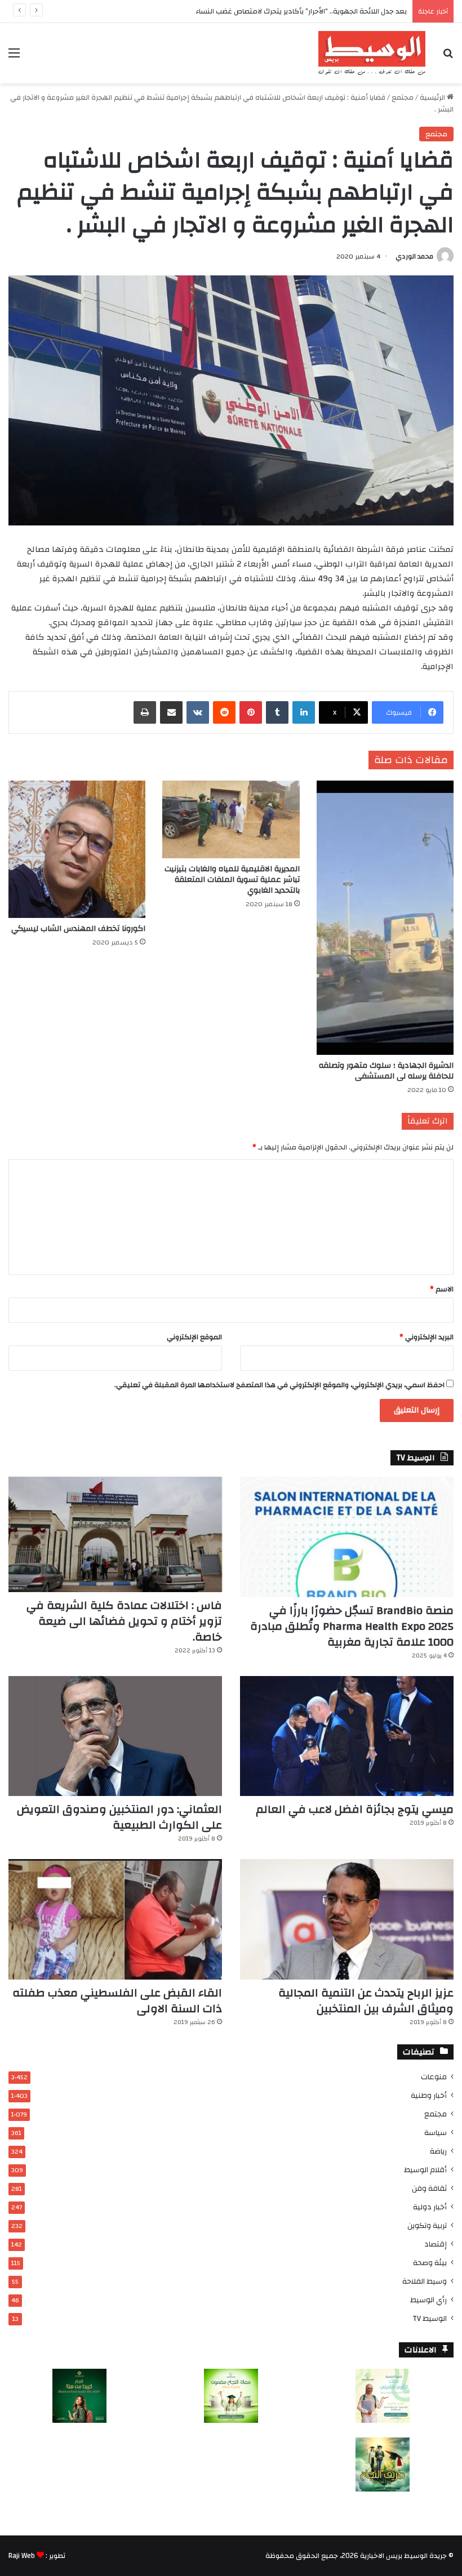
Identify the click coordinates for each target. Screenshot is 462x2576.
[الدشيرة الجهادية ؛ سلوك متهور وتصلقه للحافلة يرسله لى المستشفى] (385, 918)
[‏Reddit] (224, 712)
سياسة (436, 2132)
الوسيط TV (430, 2318)
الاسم (442, 1289)
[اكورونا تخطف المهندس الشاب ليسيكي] (77, 849)
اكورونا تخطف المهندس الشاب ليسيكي (78, 929)
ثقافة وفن (429, 2188)
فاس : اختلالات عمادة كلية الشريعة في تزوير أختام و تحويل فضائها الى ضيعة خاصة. (124, 1621)
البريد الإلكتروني (427, 1337)
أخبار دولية (430, 2207)
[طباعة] (145, 712)
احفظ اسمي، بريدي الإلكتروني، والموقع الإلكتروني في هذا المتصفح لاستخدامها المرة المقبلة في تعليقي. (279, 1385)
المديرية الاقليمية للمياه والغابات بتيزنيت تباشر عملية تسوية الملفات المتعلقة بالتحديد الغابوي (232, 880)
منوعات (434, 2077)
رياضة (438, 2151)
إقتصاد (436, 2244)
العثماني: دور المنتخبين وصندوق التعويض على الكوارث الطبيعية (119, 1817)
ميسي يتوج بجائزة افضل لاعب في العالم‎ (355, 1809)
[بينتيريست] (251, 712)
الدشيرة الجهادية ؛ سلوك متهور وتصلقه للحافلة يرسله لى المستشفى (386, 1071)
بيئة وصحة (430, 2263)
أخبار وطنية (429, 2095)
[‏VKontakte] (198, 712)
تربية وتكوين (427, 2225)
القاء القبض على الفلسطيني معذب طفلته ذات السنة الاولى (117, 2001)
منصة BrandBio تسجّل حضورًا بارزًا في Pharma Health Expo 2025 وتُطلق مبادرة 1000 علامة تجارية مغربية (352, 1626)
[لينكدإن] (304, 712)
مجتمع (403, 97)
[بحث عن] (448, 57)
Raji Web (22, 2556)
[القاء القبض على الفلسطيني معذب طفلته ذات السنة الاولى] (115, 1919)
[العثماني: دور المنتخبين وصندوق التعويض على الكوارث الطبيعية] (115, 1736)
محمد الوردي (414, 256)
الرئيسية (433, 97)
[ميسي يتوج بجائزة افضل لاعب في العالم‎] (347, 1736)
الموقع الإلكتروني (194, 1337)
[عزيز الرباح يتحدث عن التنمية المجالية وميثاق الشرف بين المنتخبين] (347, 1919)
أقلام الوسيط (425, 2170)
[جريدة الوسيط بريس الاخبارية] (372, 53)
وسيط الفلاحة (425, 2281)
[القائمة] (14, 57)
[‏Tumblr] (277, 712)
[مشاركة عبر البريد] (171, 712)
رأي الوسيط (428, 2300)
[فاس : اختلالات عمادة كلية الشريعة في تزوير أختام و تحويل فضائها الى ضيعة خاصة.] (115, 1534)
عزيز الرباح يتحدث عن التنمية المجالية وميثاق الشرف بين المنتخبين (366, 2001)
